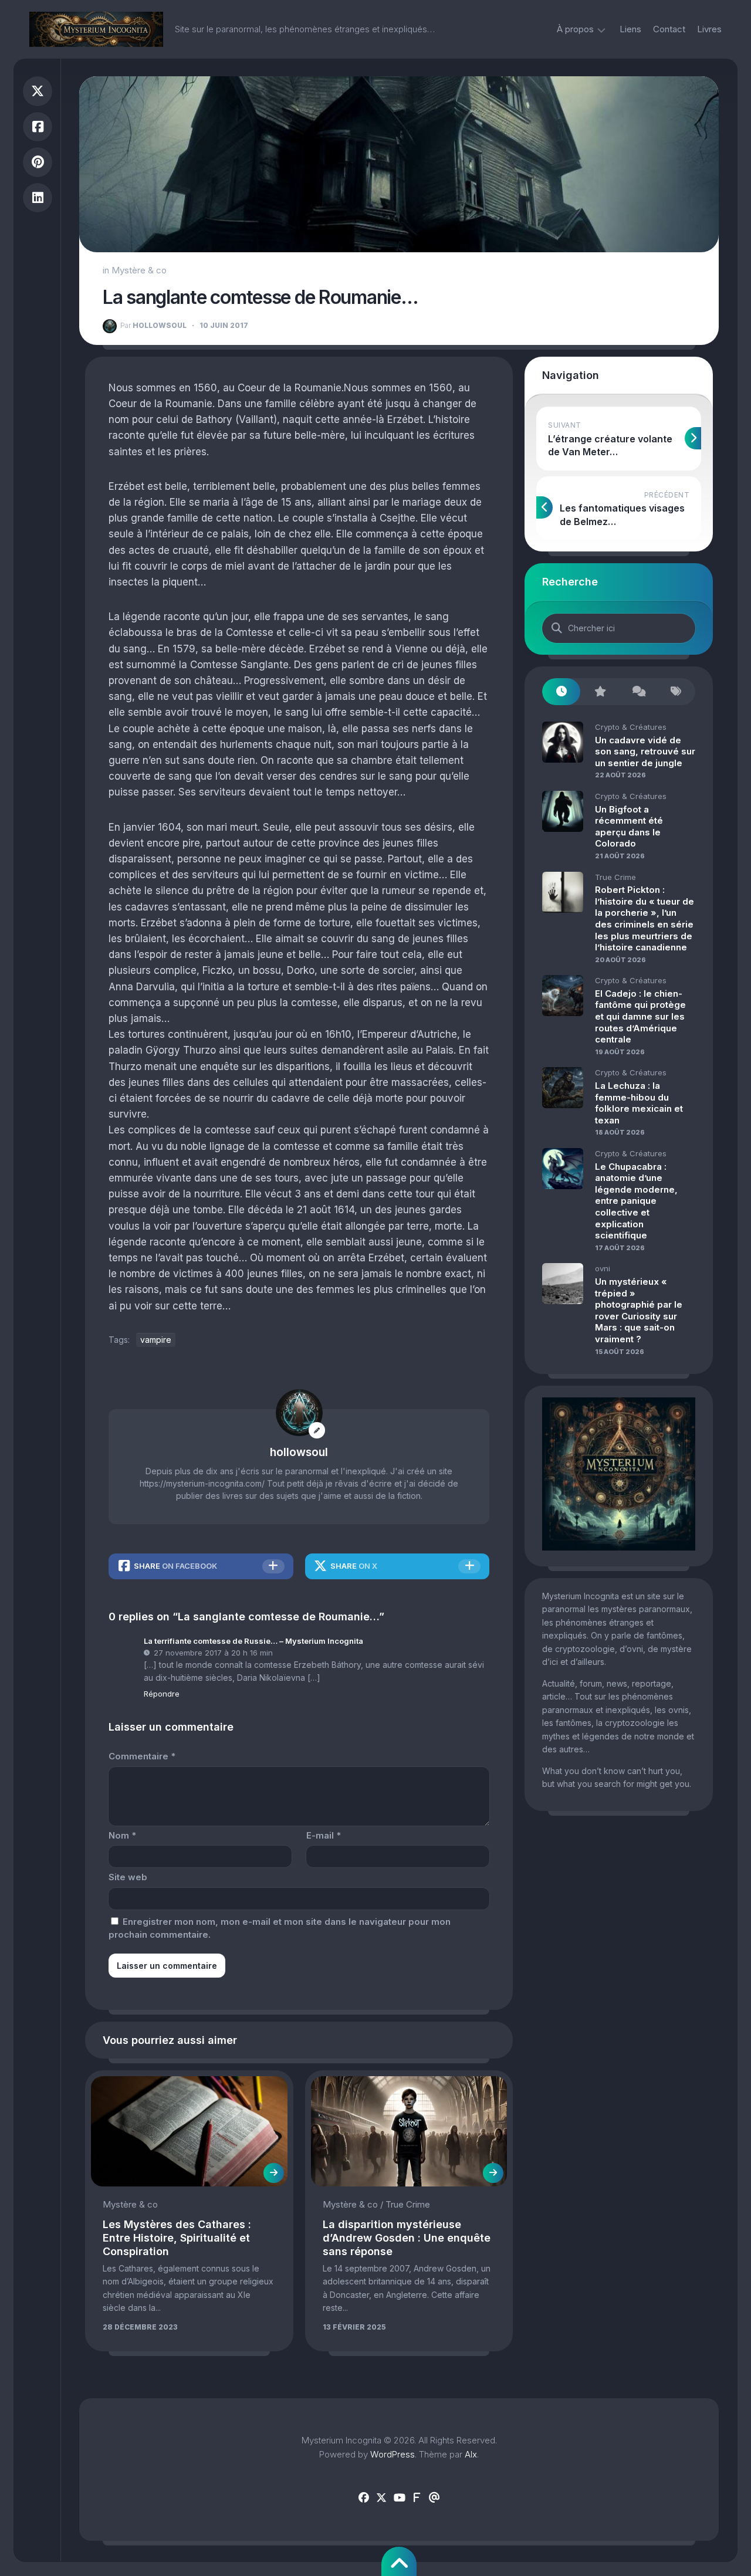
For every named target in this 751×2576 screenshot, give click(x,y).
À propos (575, 29)
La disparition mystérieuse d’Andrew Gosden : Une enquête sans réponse (407, 2238)
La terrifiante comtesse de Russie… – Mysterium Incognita (253, 1641)
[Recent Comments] (638, 692)
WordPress (393, 2454)
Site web (128, 1877)
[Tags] (676, 692)
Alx (471, 2454)
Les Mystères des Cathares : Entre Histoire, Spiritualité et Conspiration (177, 2238)
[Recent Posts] (561, 692)
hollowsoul (153, 325)
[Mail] (434, 2498)
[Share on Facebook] (38, 127)
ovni (603, 1268)
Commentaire (142, 1756)
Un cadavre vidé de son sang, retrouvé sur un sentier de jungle (645, 752)
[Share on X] (38, 91)
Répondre (162, 1694)
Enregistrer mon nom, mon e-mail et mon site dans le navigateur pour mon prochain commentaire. (280, 1928)
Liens (630, 29)
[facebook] (364, 2498)
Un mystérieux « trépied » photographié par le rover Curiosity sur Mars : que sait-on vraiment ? (639, 1310)
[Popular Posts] (599, 692)
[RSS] (417, 2498)
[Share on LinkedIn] (38, 198)
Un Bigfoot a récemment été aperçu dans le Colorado (629, 827)
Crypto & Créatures (631, 727)
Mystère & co (139, 270)
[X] (381, 2498)
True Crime (408, 2204)
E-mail (324, 1835)
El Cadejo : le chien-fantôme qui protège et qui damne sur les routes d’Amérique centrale (640, 1016)
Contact (669, 29)
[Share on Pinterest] (38, 162)
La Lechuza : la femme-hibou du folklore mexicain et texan (639, 1103)
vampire (156, 1340)
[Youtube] (399, 2498)
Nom (122, 1835)
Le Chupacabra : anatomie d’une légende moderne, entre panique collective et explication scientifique (636, 1201)
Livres (709, 29)
